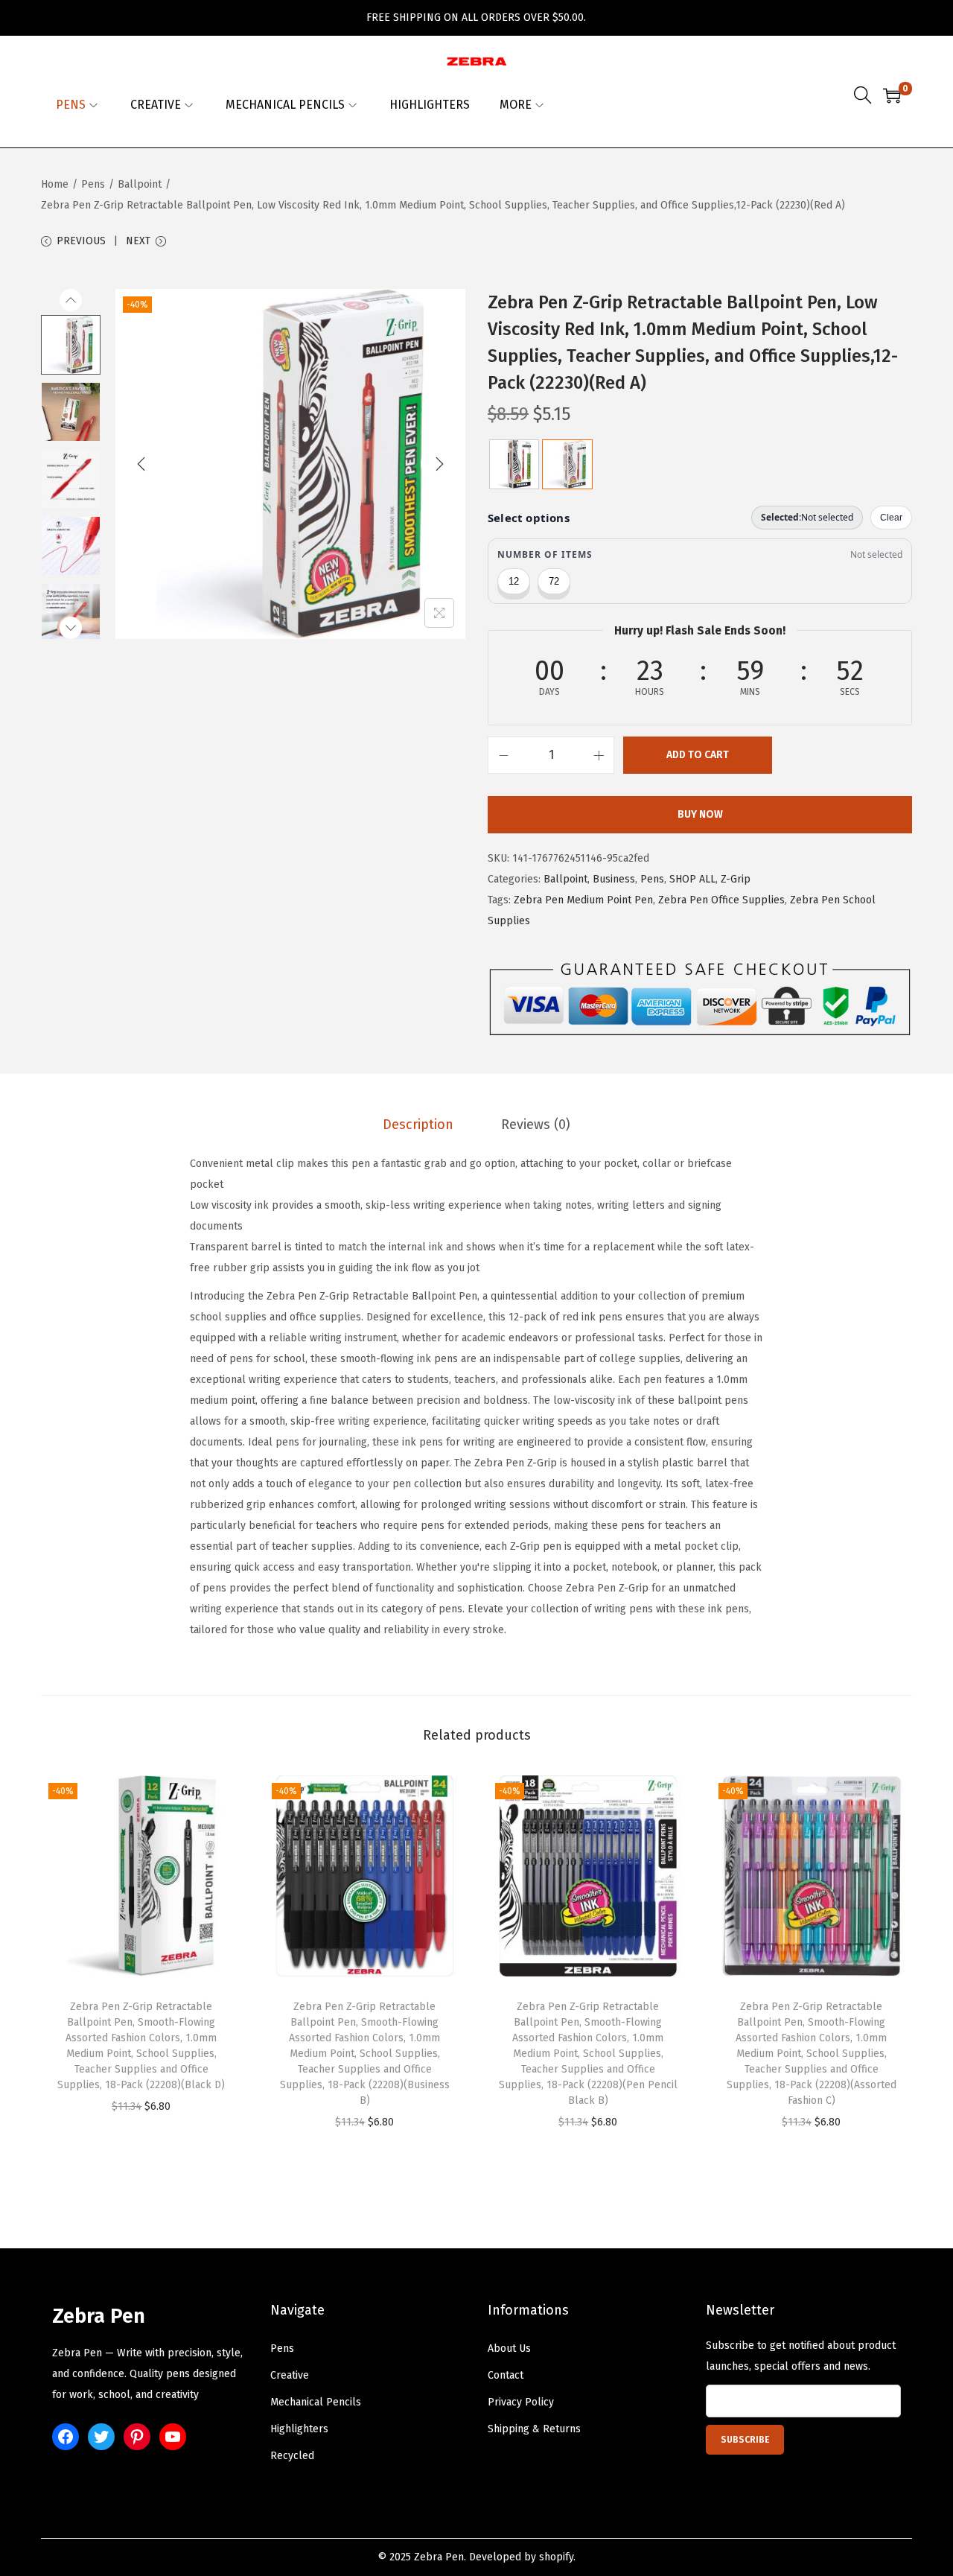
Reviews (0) (536, 1125)
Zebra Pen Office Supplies (721, 900)
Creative (290, 2375)
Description (418, 1125)
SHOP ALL (692, 879)
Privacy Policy (521, 2402)
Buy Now (700, 814)
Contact (506, 2375)
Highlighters (299, 2429)
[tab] (418, 1125)
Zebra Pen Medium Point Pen (583, 900)
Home (55, 184)
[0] (892, 95)
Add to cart (698, 755)
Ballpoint (140, 184)
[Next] (439, 464)
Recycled (292, 2456)
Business (614, 879)
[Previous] (141, 464)
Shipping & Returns (534, 2429)
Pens (93, 184)
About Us (509, 2348)
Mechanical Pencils (316, 2402)
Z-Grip (736, 879)
